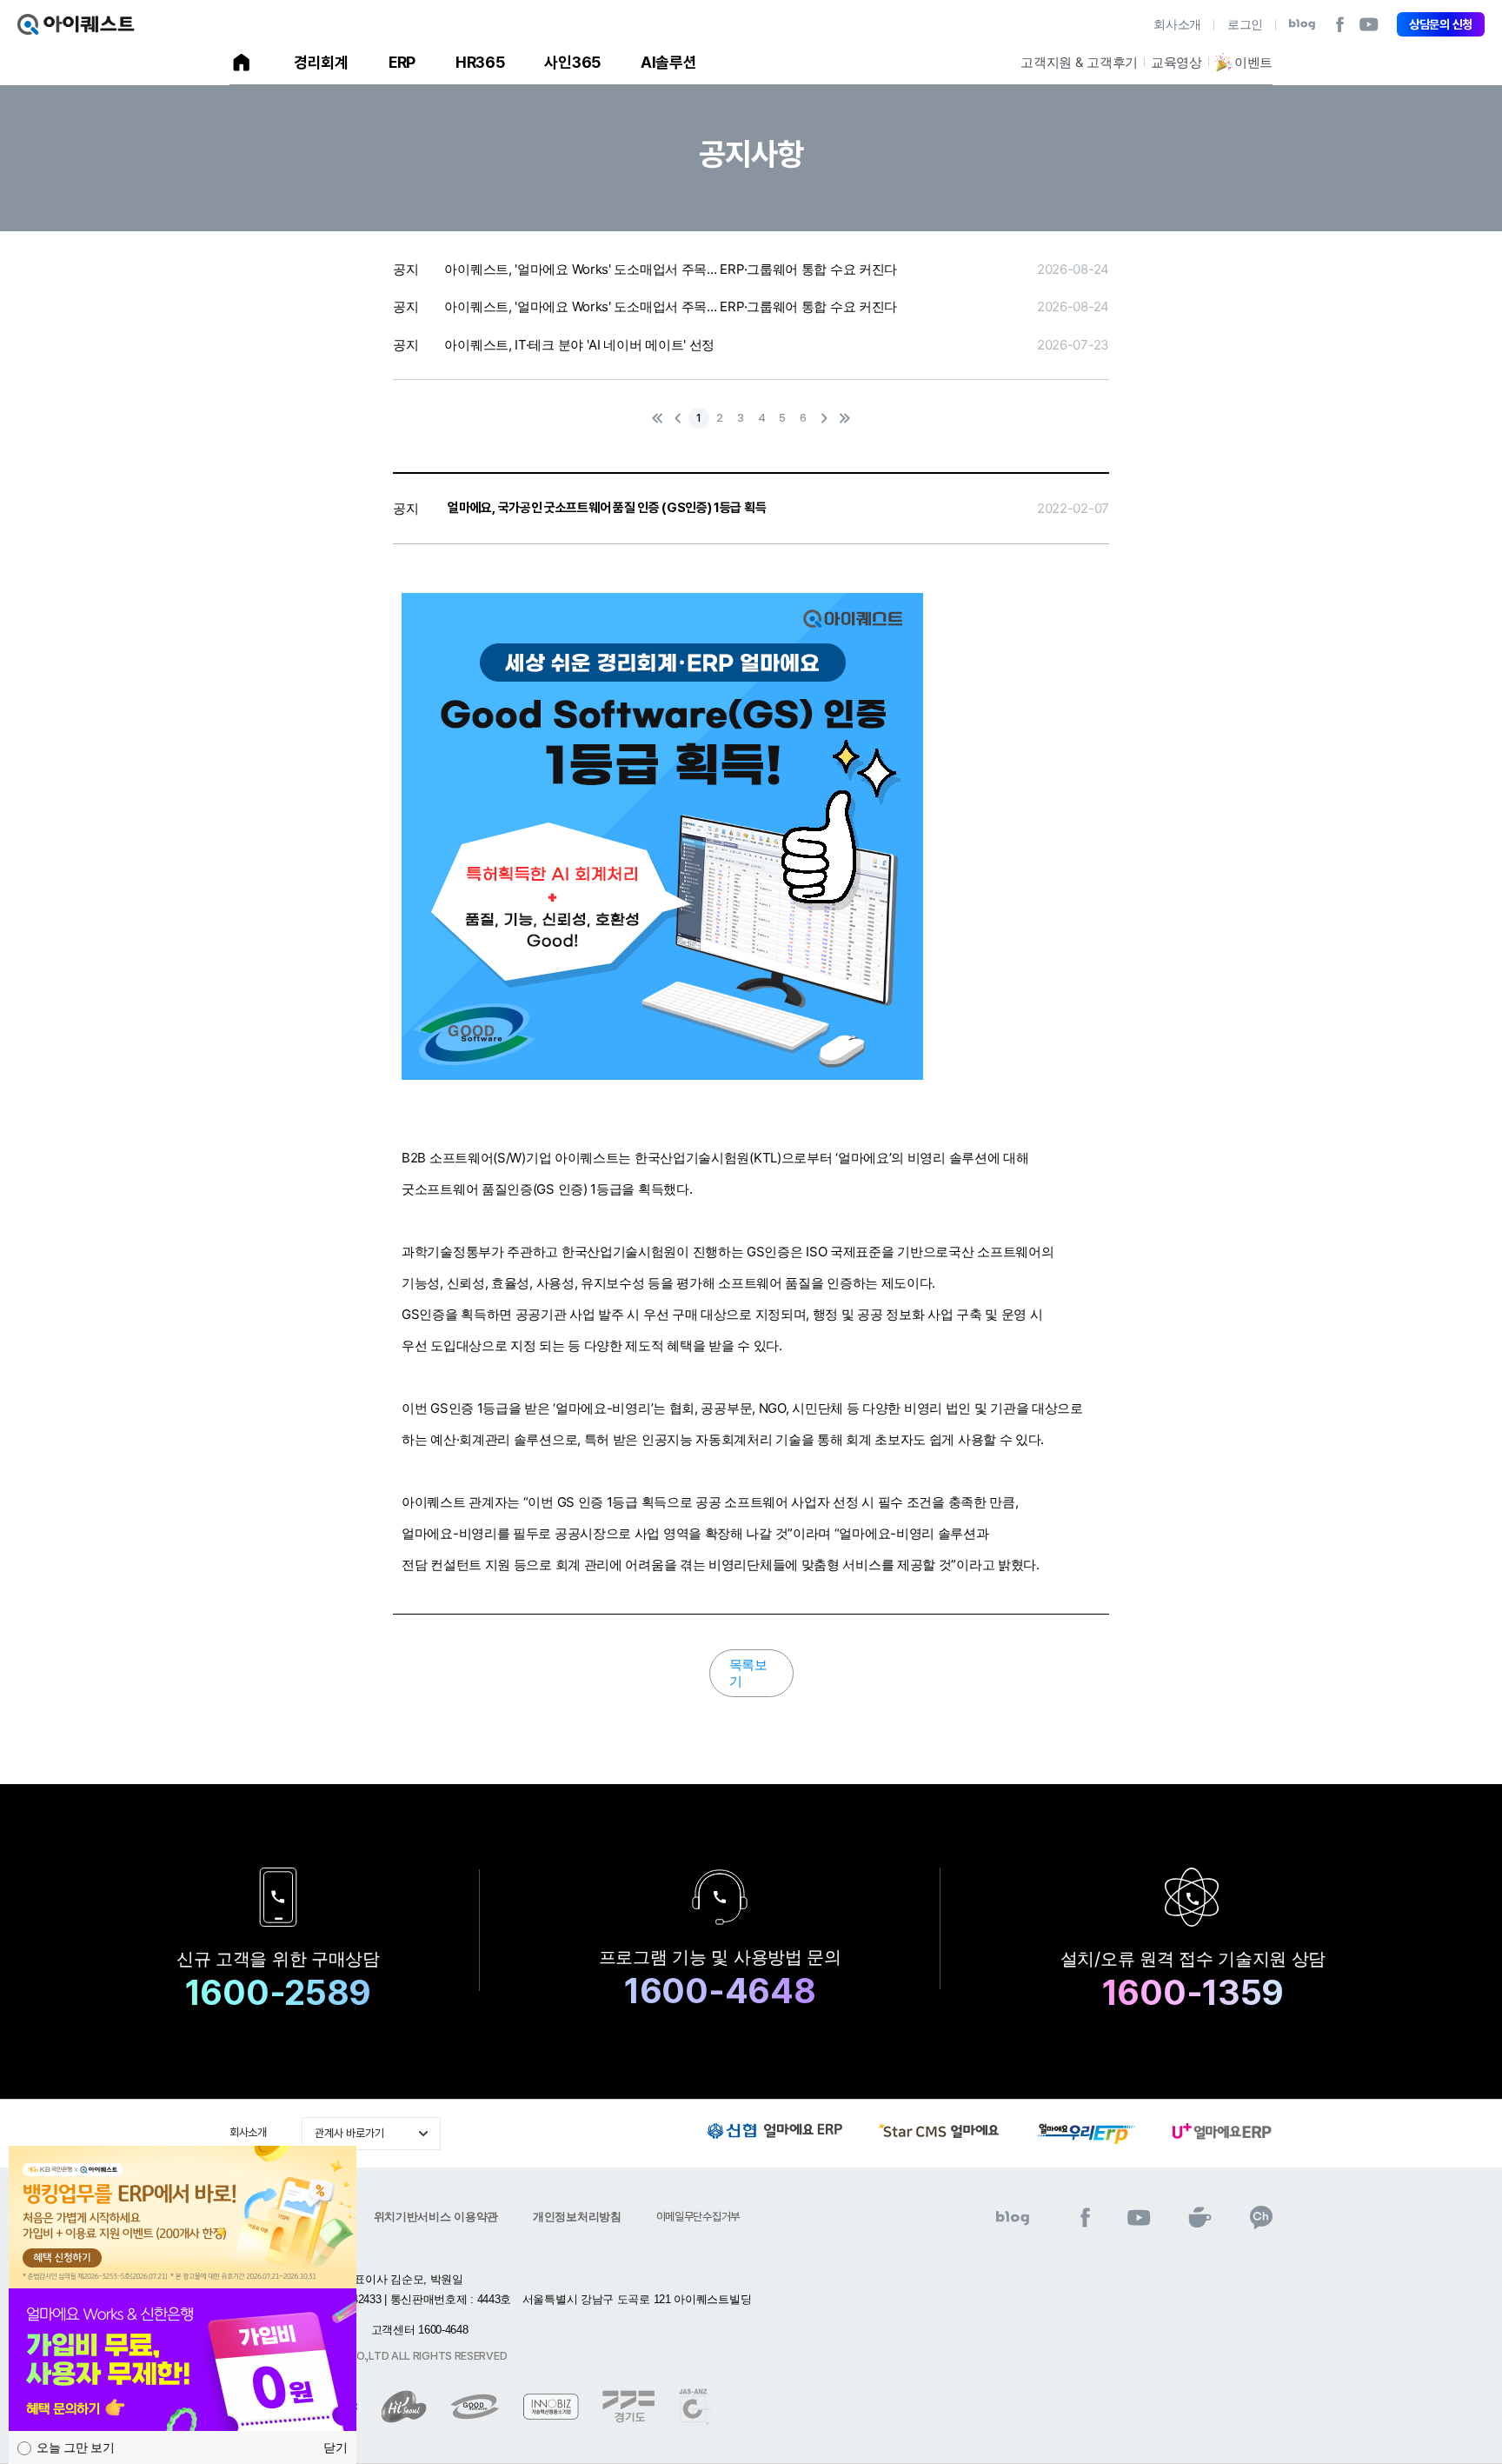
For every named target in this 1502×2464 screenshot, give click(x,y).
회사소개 (1177, 24)
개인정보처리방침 (577, 2217)
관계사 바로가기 (349, 2133)
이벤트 (1253, 62)
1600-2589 (278, 1993)
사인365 (572, 62)
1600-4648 (720, 1991)
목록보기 (748, 1673)
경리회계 (321, 62)
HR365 (480, 62)
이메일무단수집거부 (698, 2217)
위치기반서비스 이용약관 (436, 2217)
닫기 (336, 2447)
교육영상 (1176, 62)
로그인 (1245, 24)
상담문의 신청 (1441, 24)
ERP (402, 62)
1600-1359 (1193, 1993)
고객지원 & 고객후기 (1079, 62)
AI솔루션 (669, 62)
